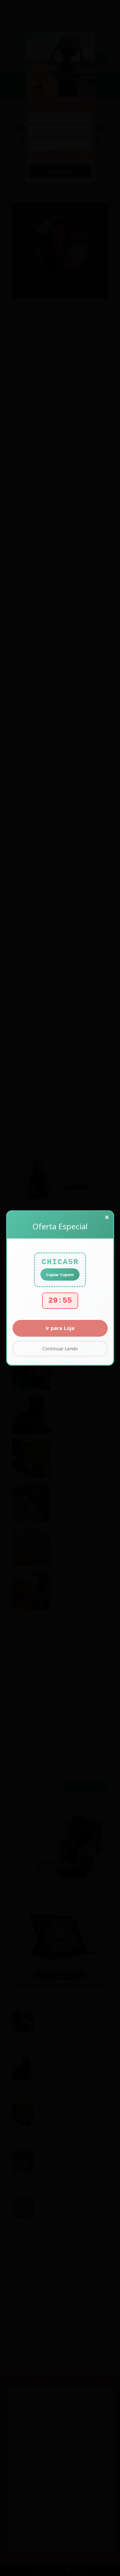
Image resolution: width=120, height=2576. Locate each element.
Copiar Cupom (60, 1275)
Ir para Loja (60, 1328)
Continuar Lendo (60, 1349)
